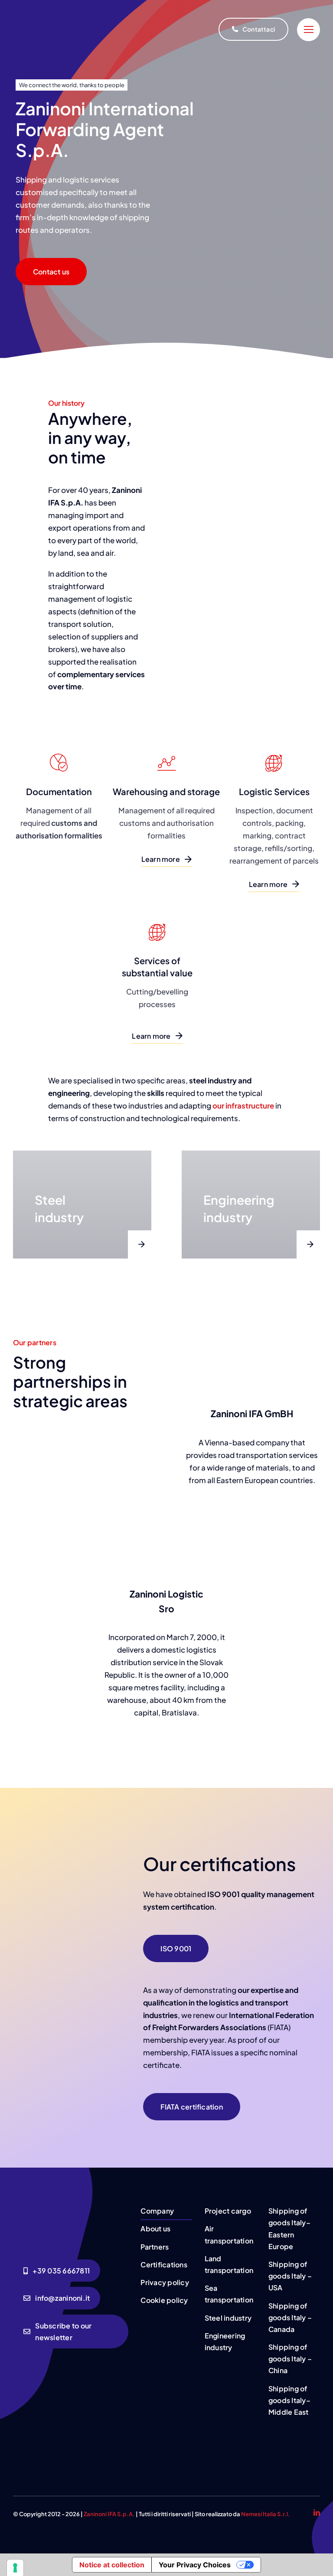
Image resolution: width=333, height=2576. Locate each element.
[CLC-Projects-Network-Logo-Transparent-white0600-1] (298, 2433)
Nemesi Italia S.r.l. (266, 2514)
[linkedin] (317, 2512)
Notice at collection (112, 2565)
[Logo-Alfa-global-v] (245, 2440)
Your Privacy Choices (195, 2565)
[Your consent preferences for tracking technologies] (15, 2568)
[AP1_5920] (71, 2206)
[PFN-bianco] (176, 2437)
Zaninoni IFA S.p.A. (109, 2514)
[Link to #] (309, 30)
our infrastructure (243, 1105)
